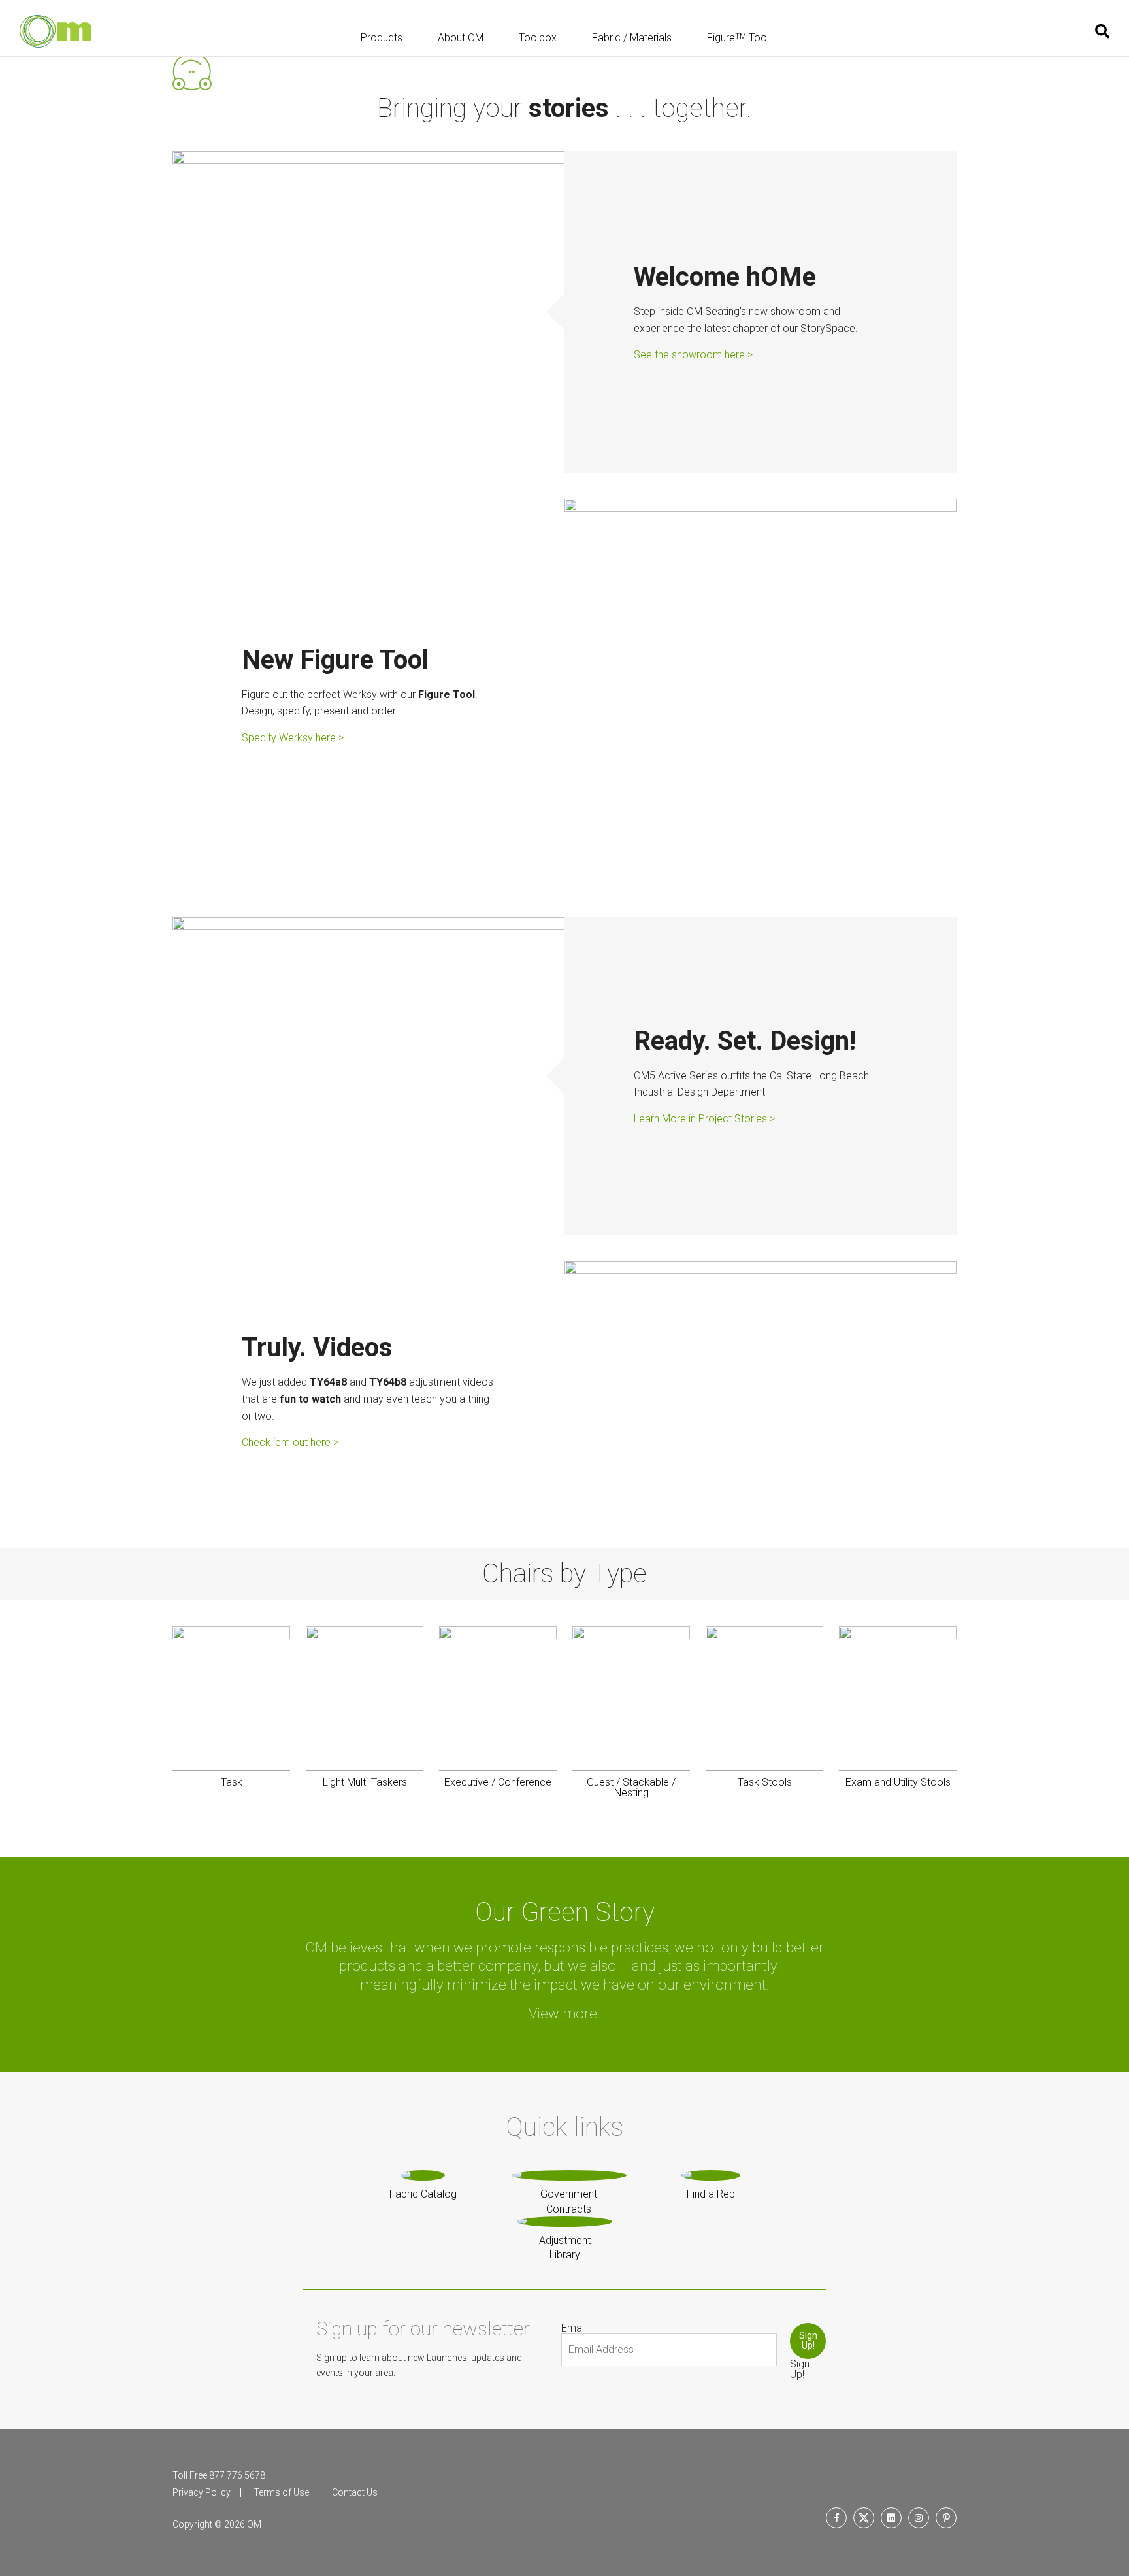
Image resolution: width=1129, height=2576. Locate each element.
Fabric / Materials (632, 38)
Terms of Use (281, 2492)
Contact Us (355, 2492)
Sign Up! (808, 2340)
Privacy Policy (202, 2492)
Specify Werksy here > (293, 738)
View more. (564, 2014)
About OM (461, 38)
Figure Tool (738, 38)
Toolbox (538, 38)
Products (382, 38)
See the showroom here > (693, 355)
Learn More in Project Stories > (704, 1118)
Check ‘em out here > (290, 1442)
